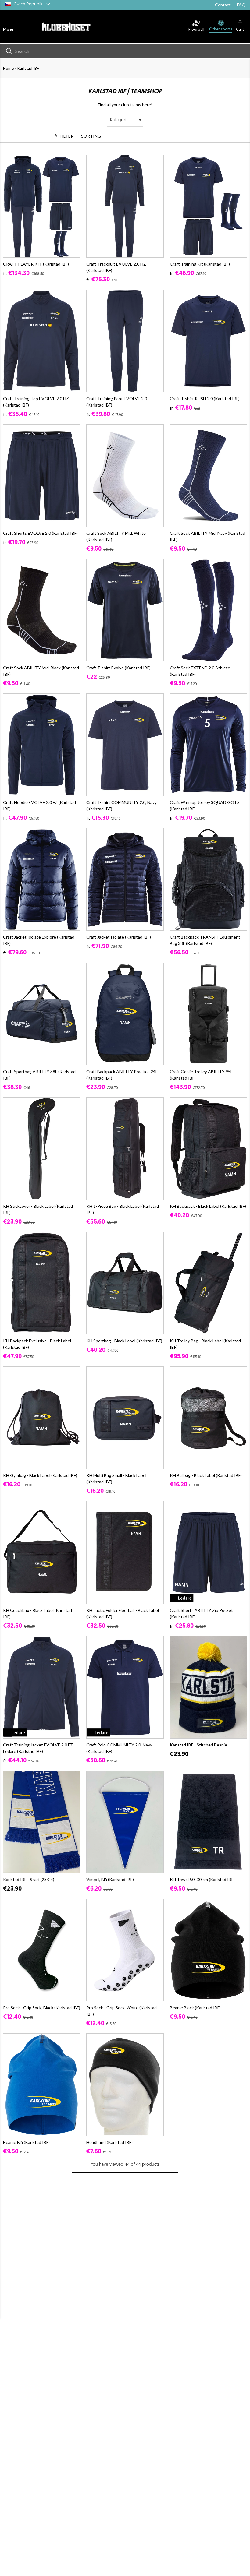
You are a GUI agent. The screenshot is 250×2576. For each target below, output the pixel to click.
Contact (223, 5)
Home (8, 68)
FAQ (241, 5)
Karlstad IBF (28, 68)
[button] (8, 27)
